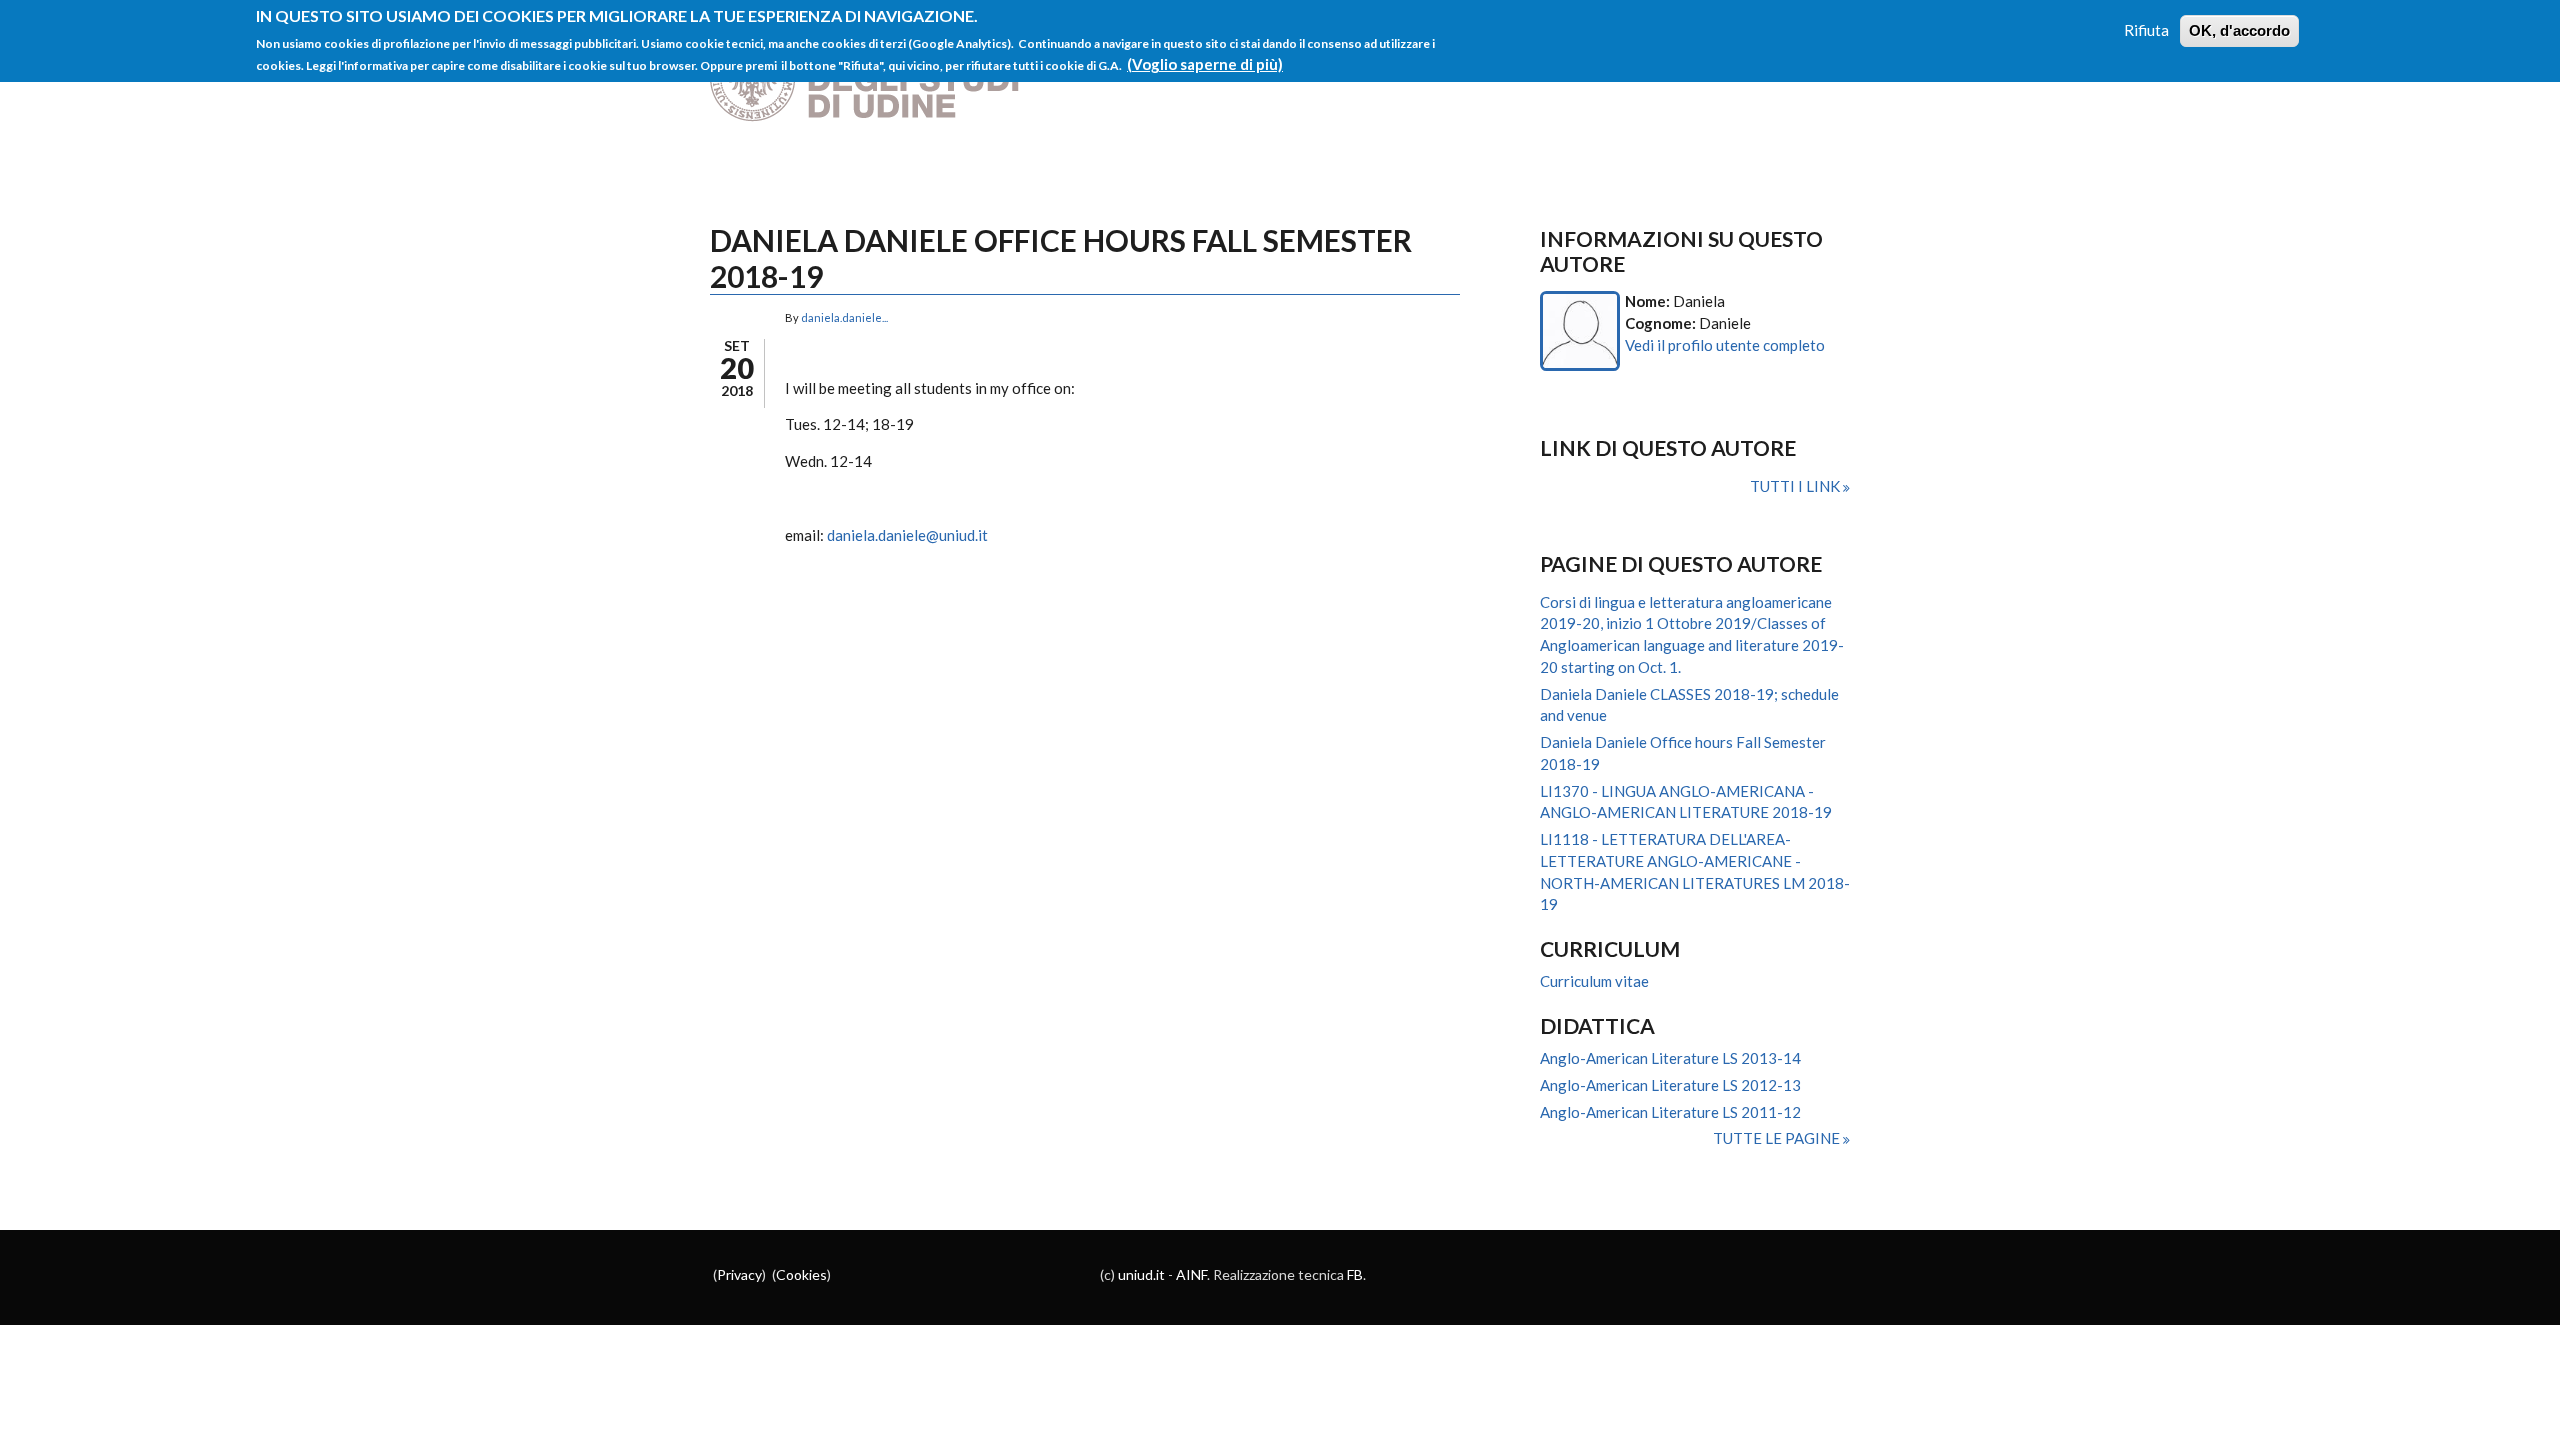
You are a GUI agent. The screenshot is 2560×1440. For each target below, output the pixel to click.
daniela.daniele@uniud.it (907, 535)
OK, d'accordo (2239, 30)
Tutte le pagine (1778, 1138)
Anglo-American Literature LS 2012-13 (1670, 1085)
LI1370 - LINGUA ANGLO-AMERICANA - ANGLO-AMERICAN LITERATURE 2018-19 (1686, 802)
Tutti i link (1796, 486)
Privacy (739, 1274)
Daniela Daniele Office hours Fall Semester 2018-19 (1683, 753)
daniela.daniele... (844, 317)
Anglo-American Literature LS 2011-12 (1670, 1112)
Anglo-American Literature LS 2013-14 (1670, 1058)
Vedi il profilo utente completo (1725, 345)
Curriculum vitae (1594, 981)
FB (1355, 1274)
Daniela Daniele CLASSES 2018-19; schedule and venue (1689, 705)
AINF (1191, 1274)
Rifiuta (2146, 30)
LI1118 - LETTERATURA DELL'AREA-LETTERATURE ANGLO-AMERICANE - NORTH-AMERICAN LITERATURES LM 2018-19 (1695, 871)
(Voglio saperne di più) (1205, 64)
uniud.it (1141, 1274)
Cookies (801, 1274)
